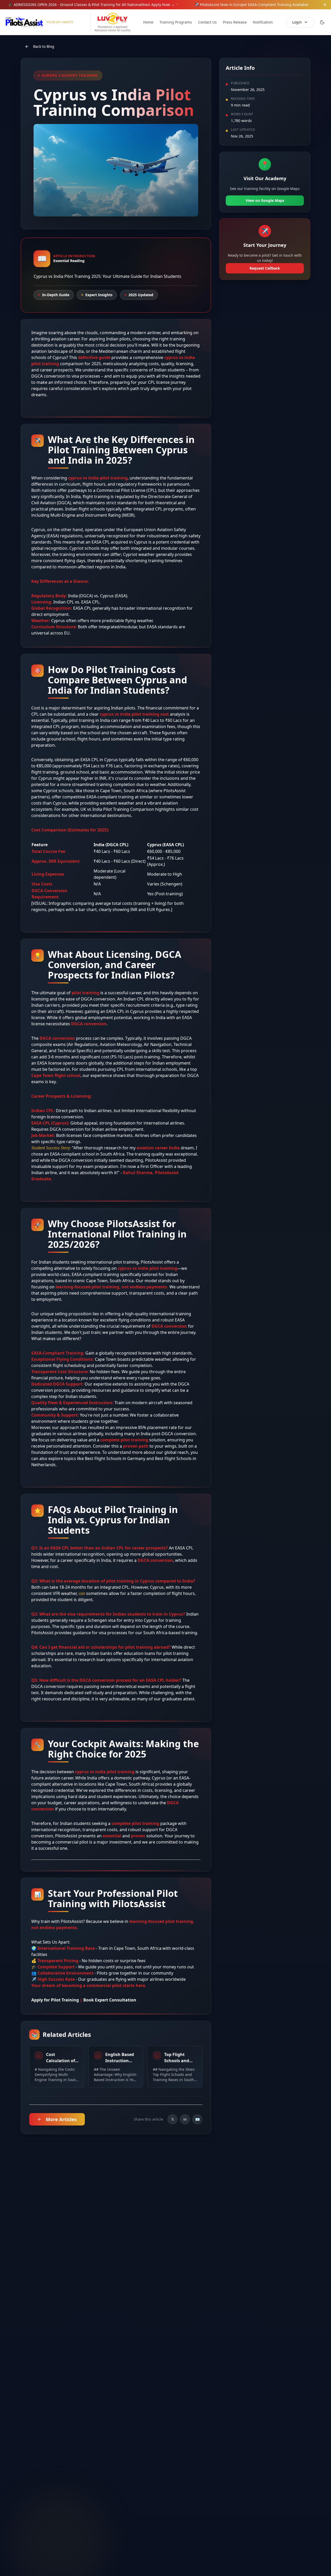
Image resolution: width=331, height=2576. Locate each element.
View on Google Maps (265, 200)
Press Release (235, 22)
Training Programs (176, 22)
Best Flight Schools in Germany (115, 1458)
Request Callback (265, 268)
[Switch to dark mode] (322, 22)
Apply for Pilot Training (55, 2000)
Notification (263, 22)
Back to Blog (44, 46)
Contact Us (207, 22)
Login (297, 22)
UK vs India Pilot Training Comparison (117, 809)
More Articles (61, 2119)
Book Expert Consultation (110, 2000)
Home (148, 22)
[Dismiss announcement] (325, 5)
